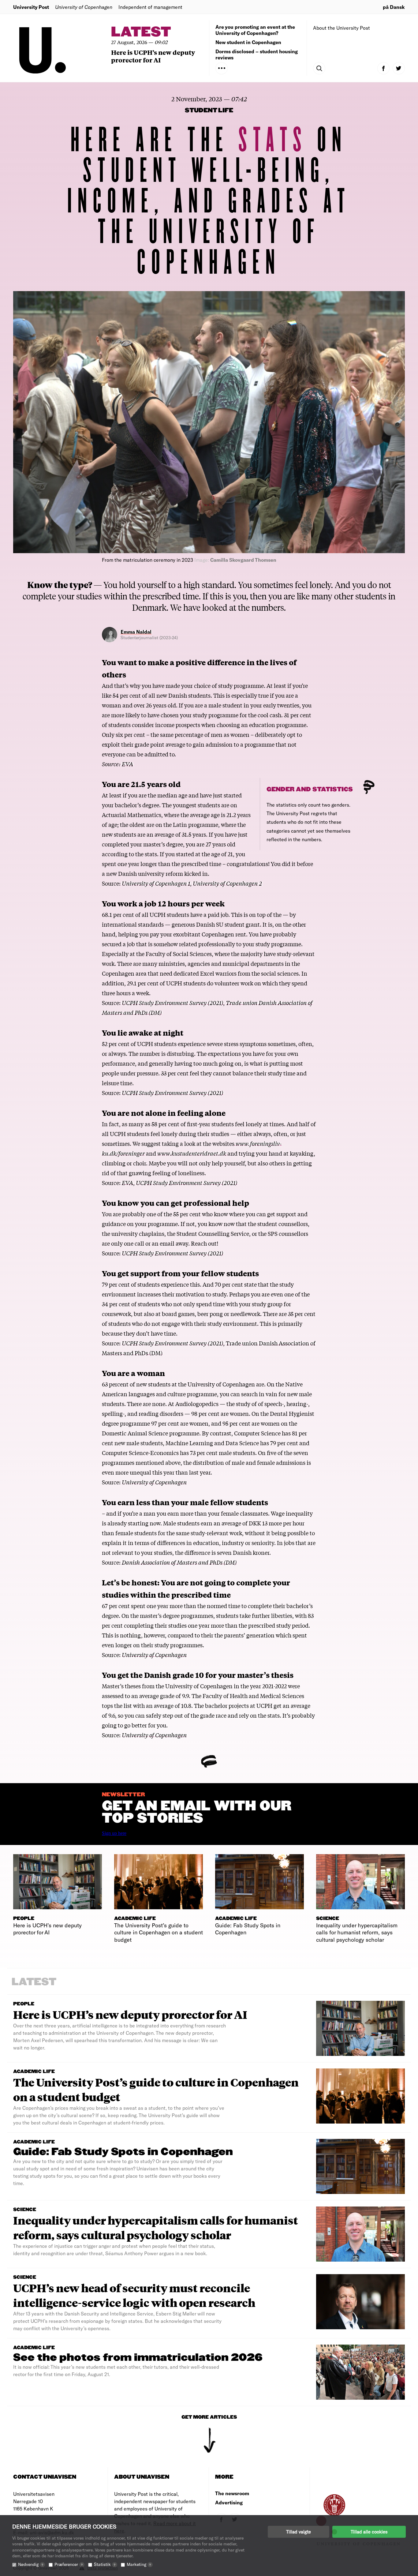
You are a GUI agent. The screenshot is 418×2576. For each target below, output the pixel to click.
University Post (31, 7)
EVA (127, 764)
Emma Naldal (136, 632)
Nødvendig (31, 2564)
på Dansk (394, 7)
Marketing (139, 2564)
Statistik (105, 2564)
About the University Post (341, 28)
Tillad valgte (299, 2532)
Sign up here (114, 1833)
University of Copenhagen (154, 1482)
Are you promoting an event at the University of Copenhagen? (255, 30)
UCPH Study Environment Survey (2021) (172, 1003)
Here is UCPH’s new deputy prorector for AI (153, 56)
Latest (141, 32)
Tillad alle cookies (369, 2532)
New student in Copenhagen (248, 42)
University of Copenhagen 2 (227, 883)
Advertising (229, 2502)
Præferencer (69, 2564)
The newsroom (232, 2493)
